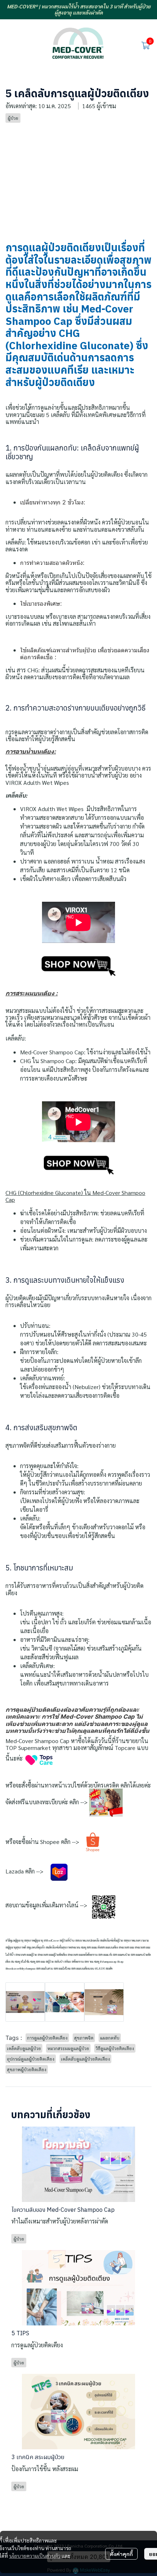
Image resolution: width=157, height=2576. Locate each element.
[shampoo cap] (78, 1165)
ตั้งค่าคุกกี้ (121, 2554)
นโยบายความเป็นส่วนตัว (35, 2556)
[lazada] (59, 1871)
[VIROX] (78, 966)
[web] (106, 1802)
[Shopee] (93, 1842)
